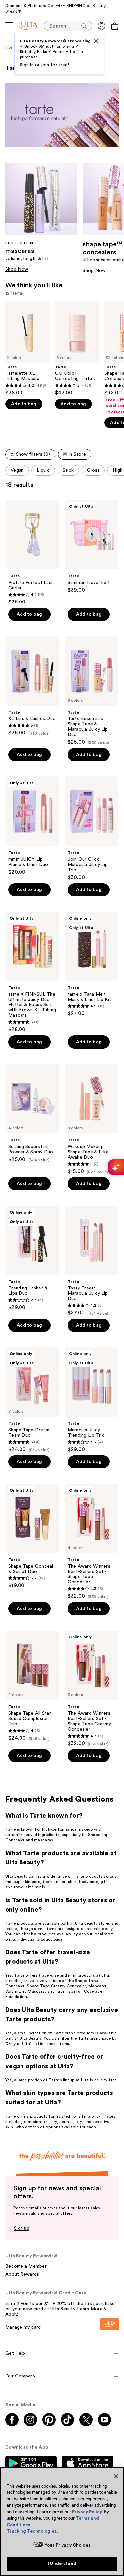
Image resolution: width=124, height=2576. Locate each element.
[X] (96, 41)
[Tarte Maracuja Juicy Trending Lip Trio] (92, 1400)
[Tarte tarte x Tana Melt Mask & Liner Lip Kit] (92, 964)
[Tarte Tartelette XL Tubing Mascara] (27, 349)
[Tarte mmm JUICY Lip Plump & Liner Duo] (32, 826)
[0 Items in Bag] (115, 26)
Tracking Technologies (32, 2531)
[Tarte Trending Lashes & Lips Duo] (32, 1258)
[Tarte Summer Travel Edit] (92, 546)
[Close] (116, 2476)
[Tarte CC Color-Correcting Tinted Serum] (77, 349)
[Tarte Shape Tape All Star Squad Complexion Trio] (32, 1686)
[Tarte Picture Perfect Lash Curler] (32, 552)
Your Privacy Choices (68, 2545)
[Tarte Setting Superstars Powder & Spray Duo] (32, 1113)
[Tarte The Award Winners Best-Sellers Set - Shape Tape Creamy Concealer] (92, 1689)
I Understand (62, 2564)
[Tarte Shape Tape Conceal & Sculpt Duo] (32, 1536)
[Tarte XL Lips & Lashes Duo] (32, 686)
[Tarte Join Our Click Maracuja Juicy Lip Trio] (92, 829)
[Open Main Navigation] (9, 26)
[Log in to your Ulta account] (102, 26)
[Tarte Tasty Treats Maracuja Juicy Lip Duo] (92, 1261)
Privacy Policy (87, 2512)
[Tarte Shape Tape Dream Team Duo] (32, 1400)
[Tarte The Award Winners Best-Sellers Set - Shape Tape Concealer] (92, 1542)
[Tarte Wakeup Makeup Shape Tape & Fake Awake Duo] (92, 1119)
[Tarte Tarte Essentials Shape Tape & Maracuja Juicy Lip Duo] (92, 691)
